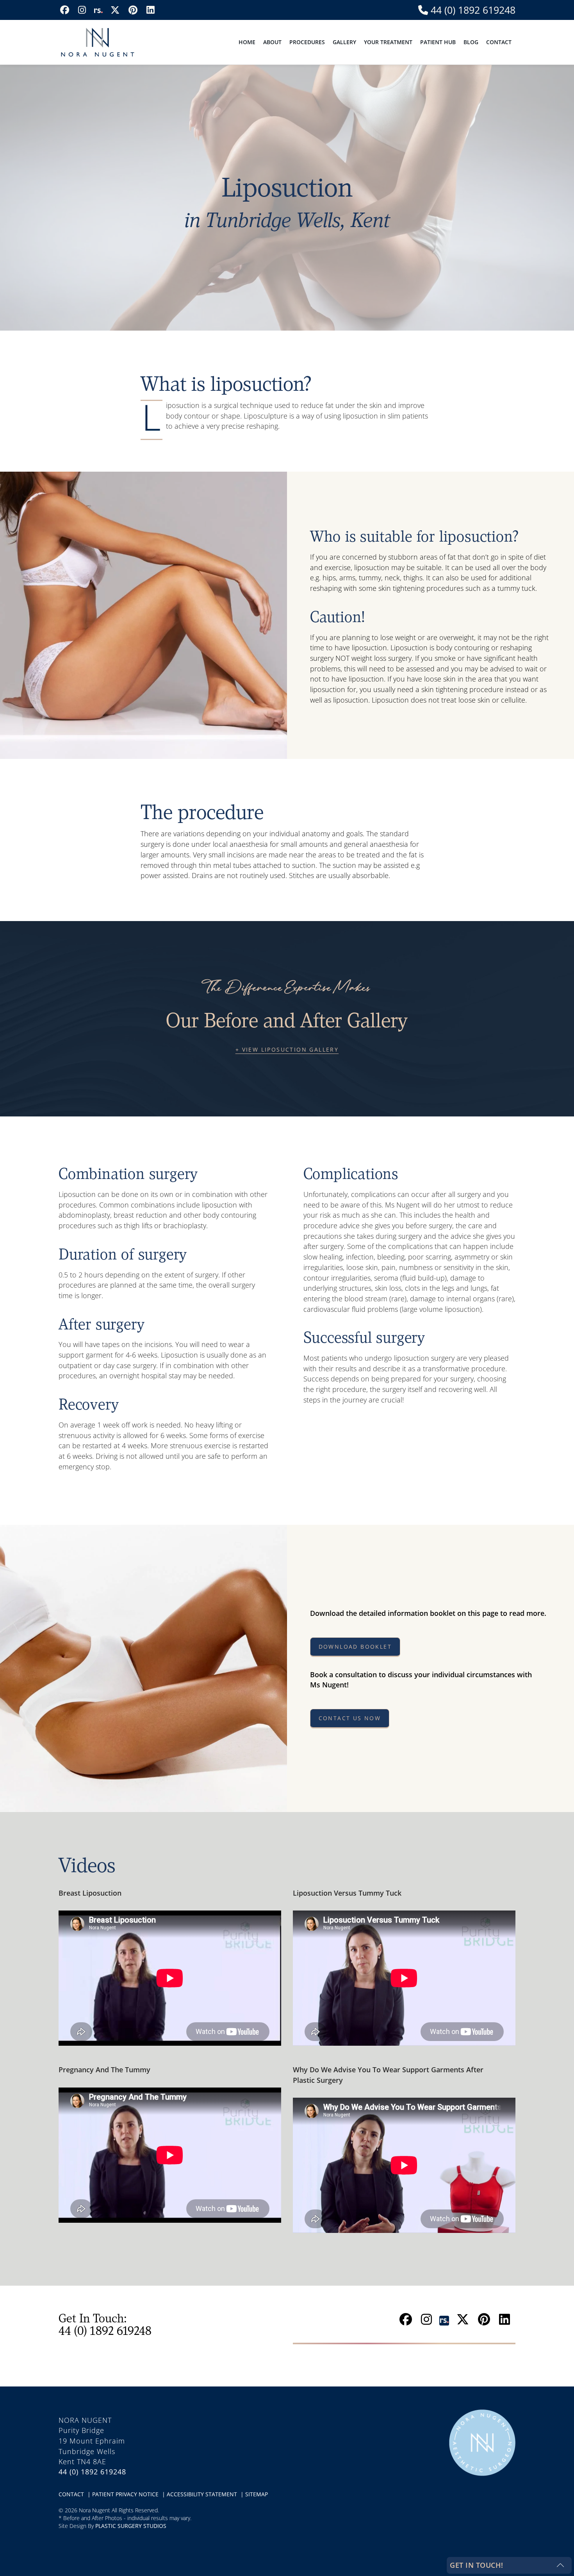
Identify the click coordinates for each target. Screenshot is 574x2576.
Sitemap (257, 2494)
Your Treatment (388, 42)
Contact (499, 42)
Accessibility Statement (203, 2494)
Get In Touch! (477, 2565)
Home (247, 42)
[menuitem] (247, 42)
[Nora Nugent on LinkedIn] (150, 10)
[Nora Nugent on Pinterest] (133, 10)
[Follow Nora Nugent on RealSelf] (98, 10)
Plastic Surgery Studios (131, 2526)
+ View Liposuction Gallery (287, 1049)
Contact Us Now (350, 1718)
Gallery (344, 42)
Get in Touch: (105, 2324)
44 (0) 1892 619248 (472, 10)
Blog (471, 42)
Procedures (307, 42)
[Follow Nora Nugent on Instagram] (82, 10)
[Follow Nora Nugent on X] (115, 10)
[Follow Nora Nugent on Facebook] (65, 10)
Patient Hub (438, 42)
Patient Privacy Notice (126, 2494)
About (272, 42)
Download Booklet (355, 1647)
